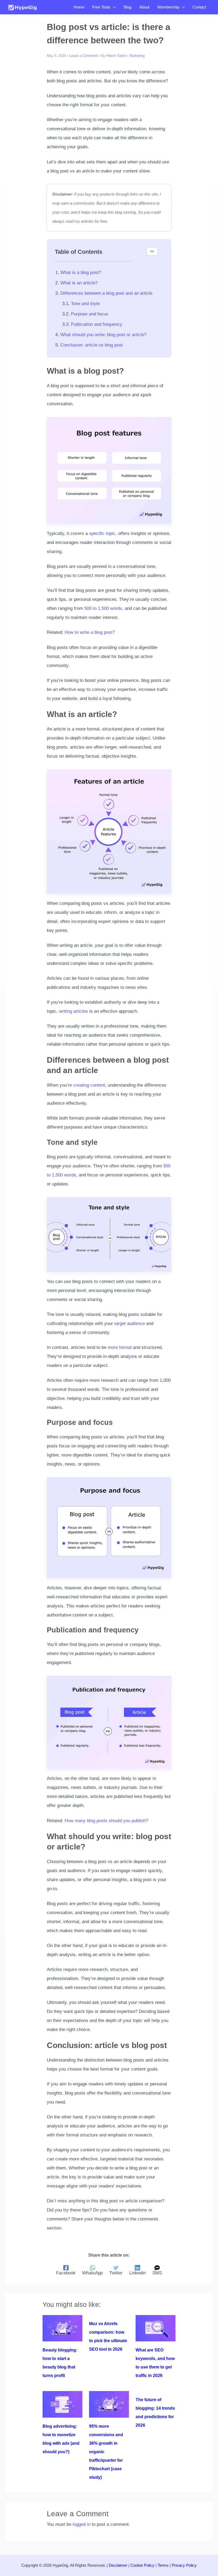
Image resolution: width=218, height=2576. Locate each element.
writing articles (74, 1011)
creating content (89, 1085)
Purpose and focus (90, 314)
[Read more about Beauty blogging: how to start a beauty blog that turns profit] (62, 2328)
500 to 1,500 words (103, 608)
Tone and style (85, 304)
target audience (130, 1323)
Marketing (137, 56)
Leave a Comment (83, 56)
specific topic (102, 533)
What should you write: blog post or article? (103, 335)
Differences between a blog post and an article (106, 293)
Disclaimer (118, 2565)
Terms (163, 2565)
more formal (120, 1347)
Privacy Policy (184, 2565)
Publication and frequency (97, 324)
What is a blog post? (81, 273)
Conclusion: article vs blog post (92, 345)
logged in (81, 2524)
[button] (113, 7)
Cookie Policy (142, 2565)
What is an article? (79, 283)
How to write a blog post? (90, 632)
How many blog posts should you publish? (106, 1821)
